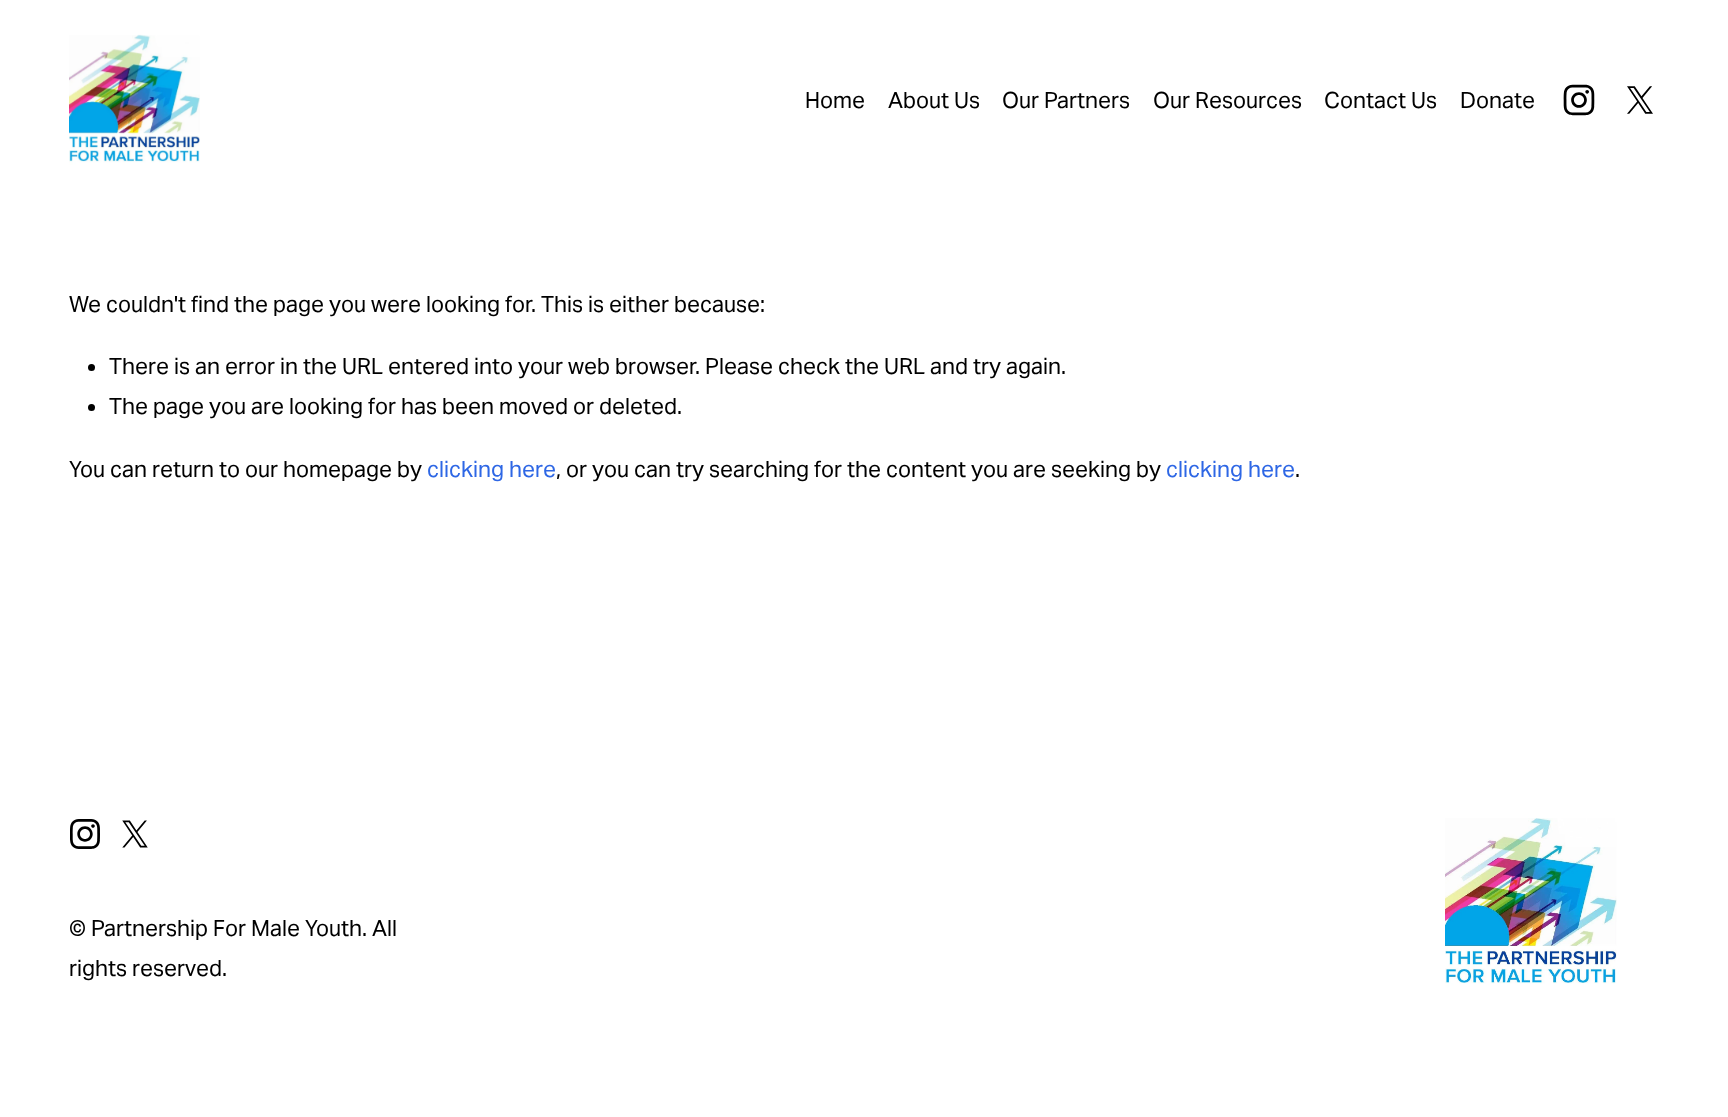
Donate (1497, 100)
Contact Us (1380, 100)
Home (835, 100)
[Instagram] (1579, 100)
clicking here (491, 469)
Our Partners (1066, 100)
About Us (934, 100)
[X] (1640, 100)
